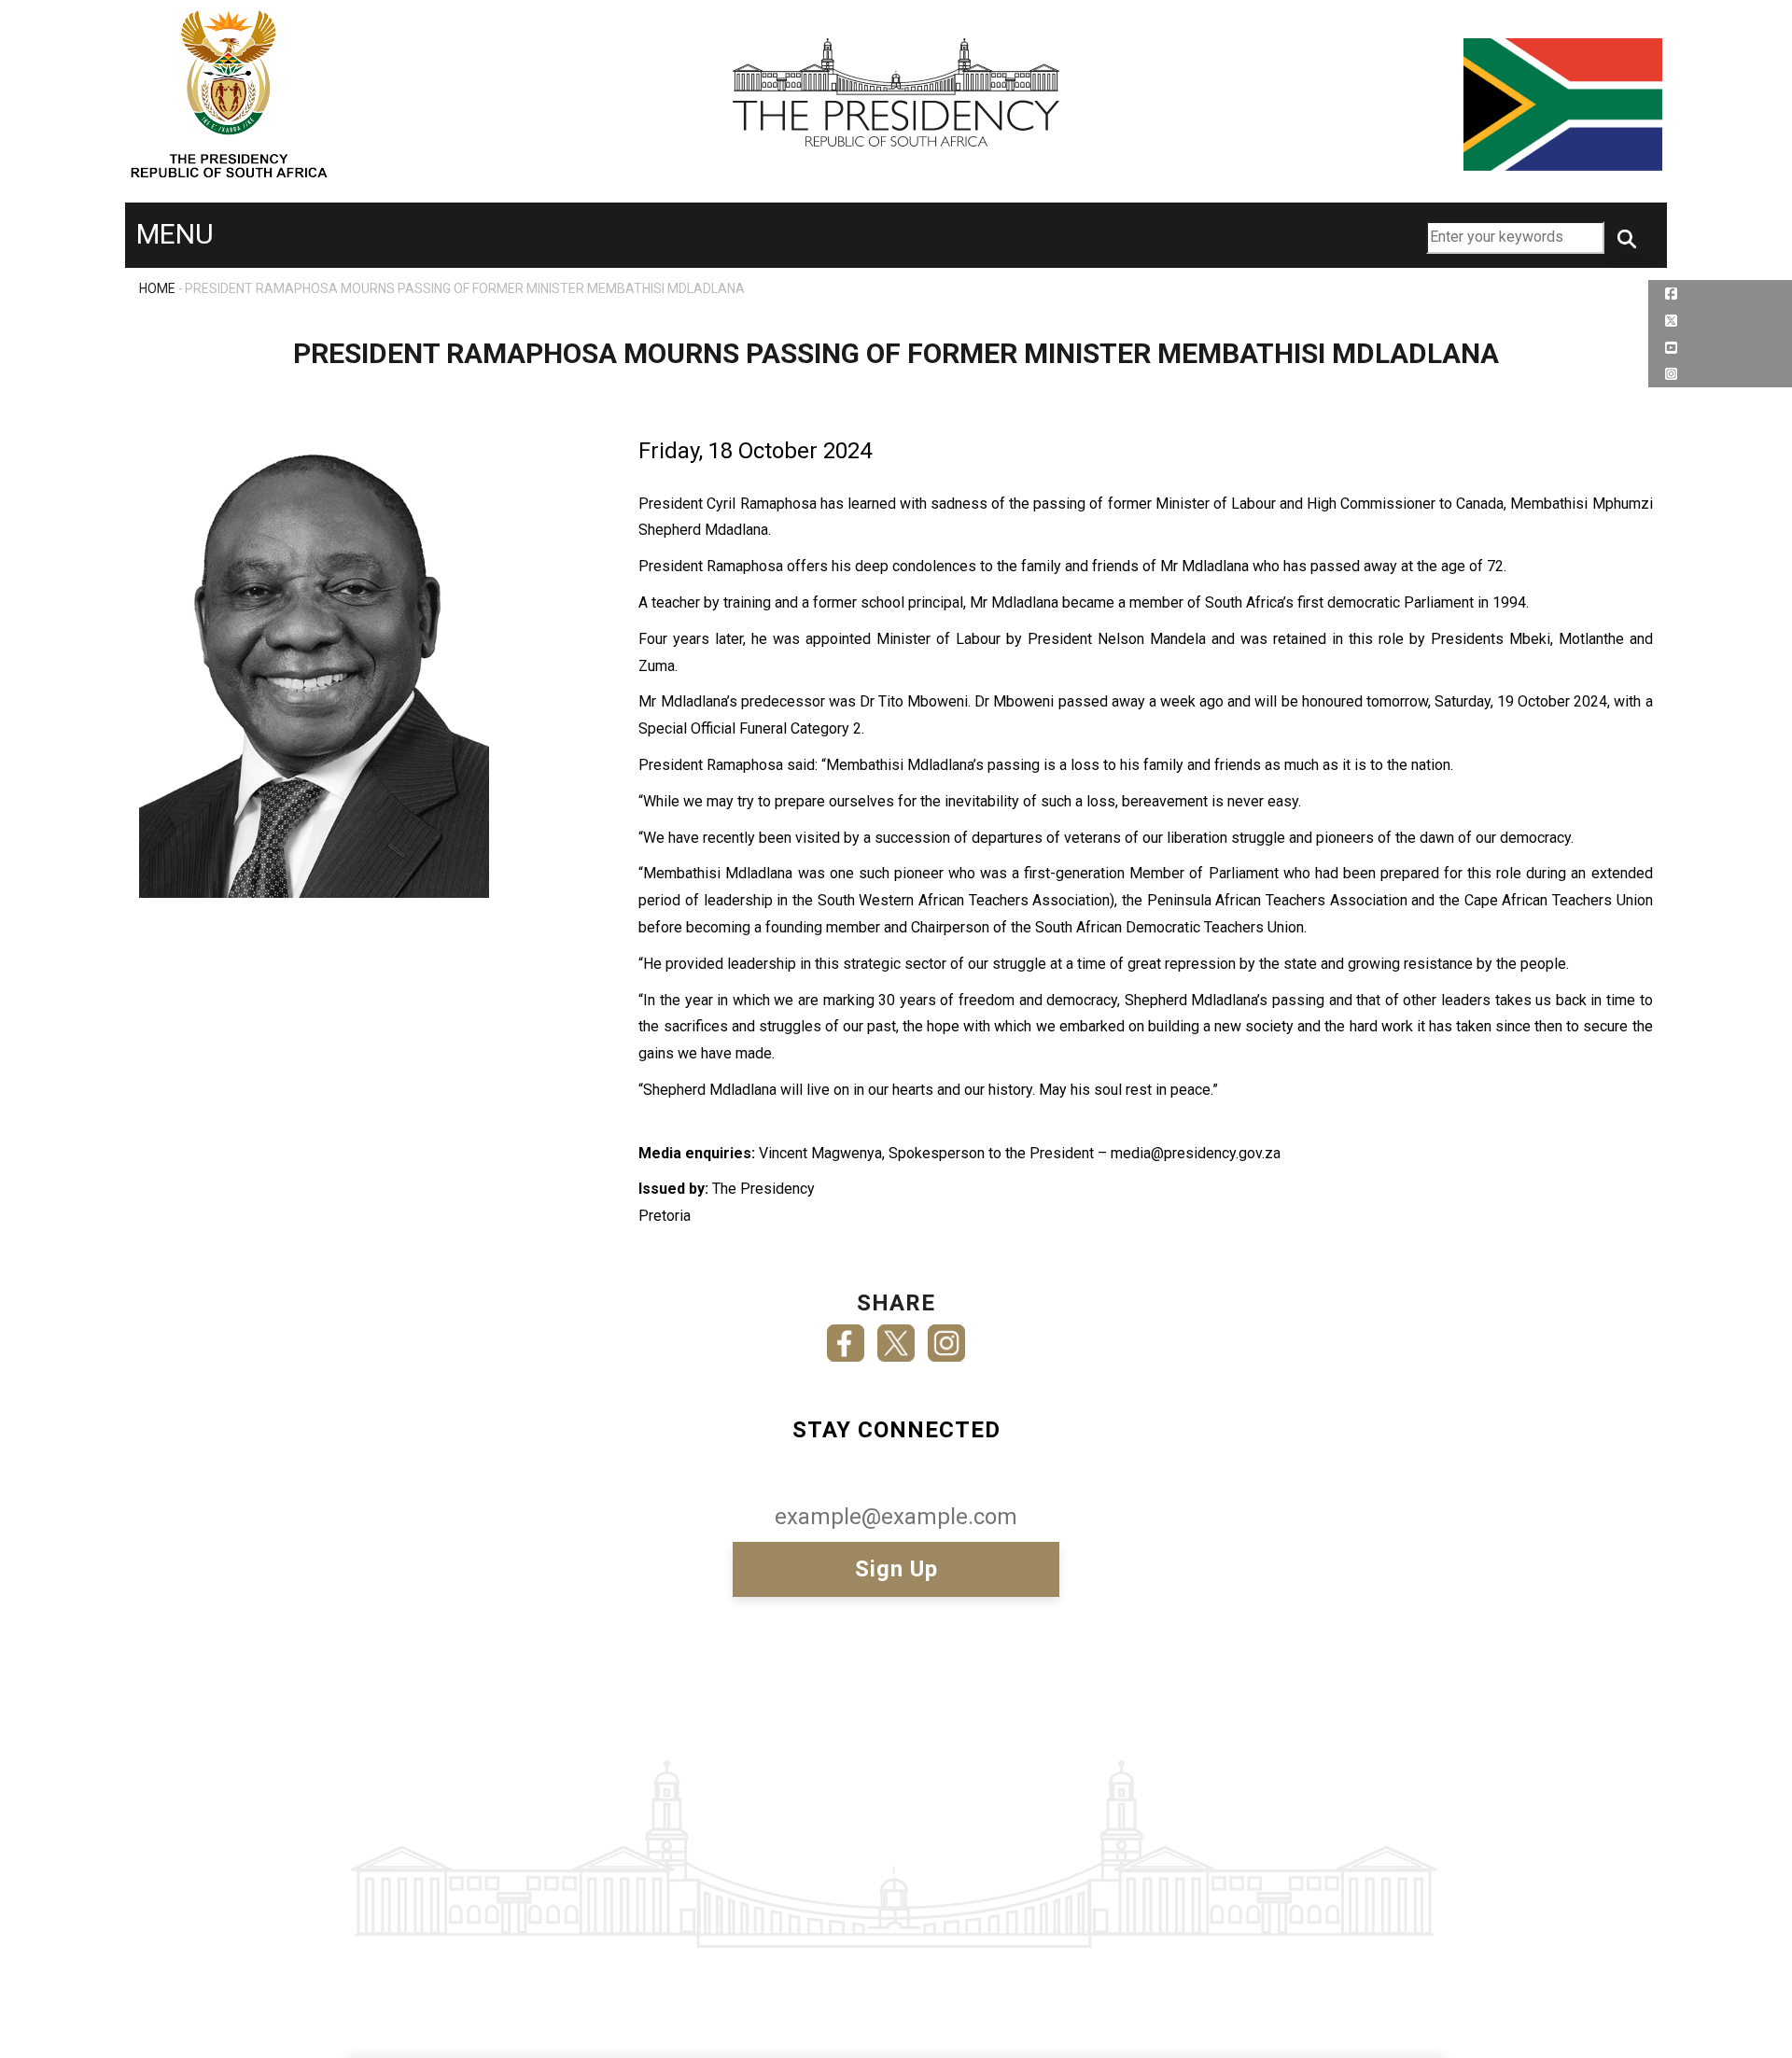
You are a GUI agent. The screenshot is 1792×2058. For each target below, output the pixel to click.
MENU (175, 234)
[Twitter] (896, 1337)
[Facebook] (846, 1337)
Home (157, 288)
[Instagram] (946, 1337)
